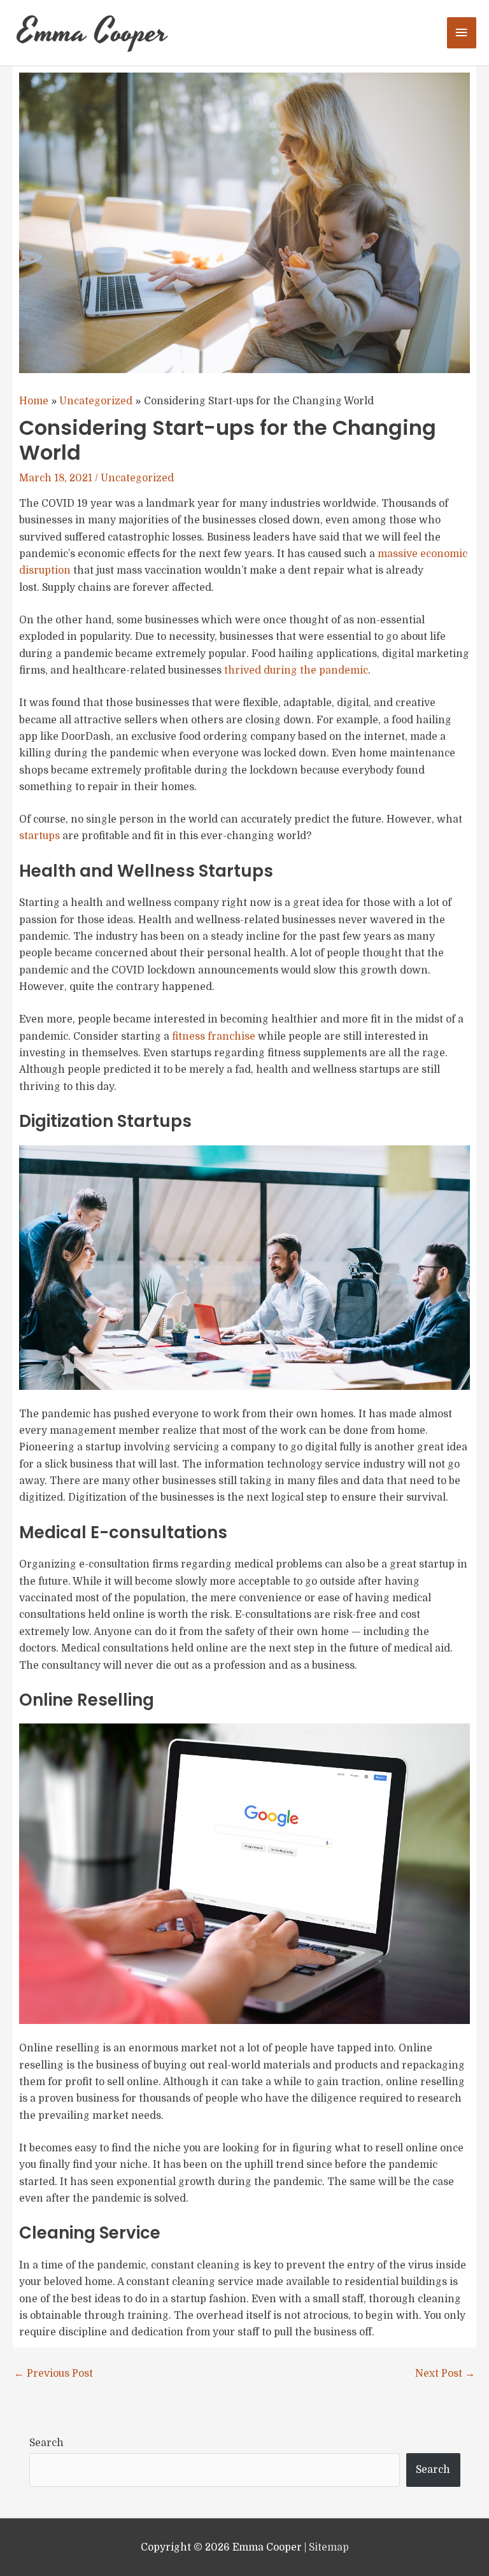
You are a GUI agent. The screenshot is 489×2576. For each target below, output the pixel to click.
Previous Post (53, 2374)
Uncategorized (137, 478)
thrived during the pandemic (296, 670)
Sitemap (329, 2547)
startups (39, 836)
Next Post (445, 2374)
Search (46, 2443)
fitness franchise (214, 1037)
